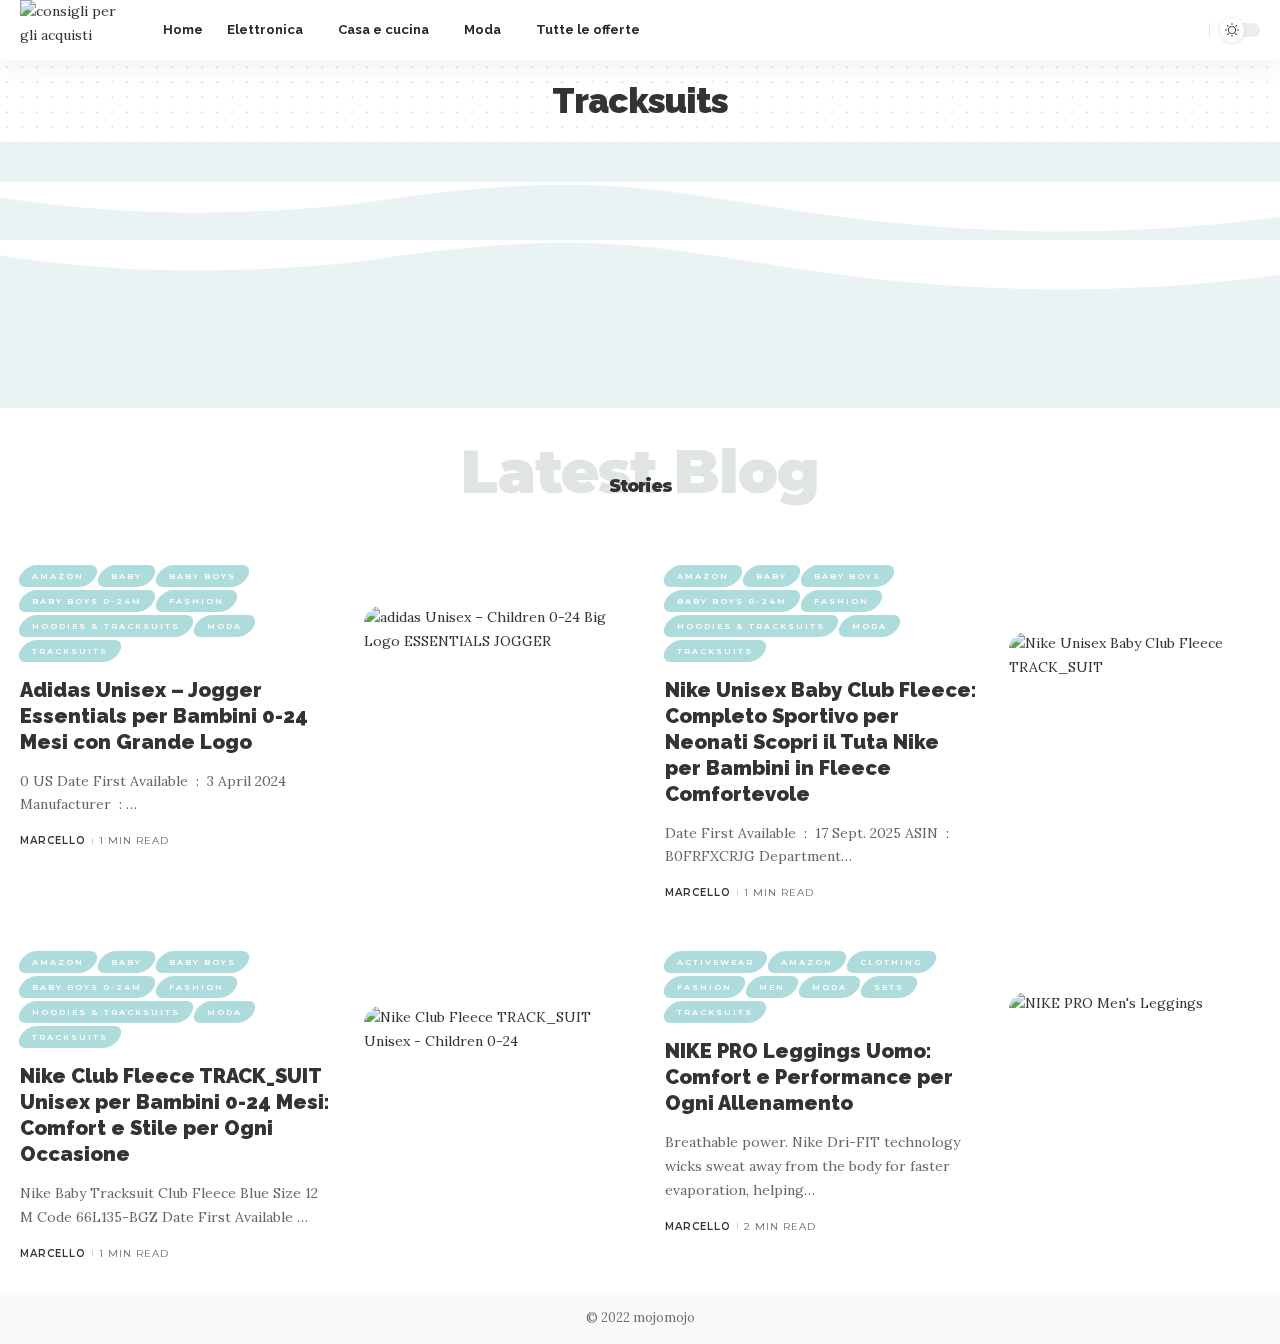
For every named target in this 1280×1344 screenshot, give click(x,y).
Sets (889, 987)
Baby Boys (202, 576)
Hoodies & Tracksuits (106, 626)
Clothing (891, 962)
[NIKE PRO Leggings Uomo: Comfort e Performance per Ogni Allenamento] (1134, 1092)
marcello (53, 840)
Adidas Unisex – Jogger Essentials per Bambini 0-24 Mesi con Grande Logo (164, 716)
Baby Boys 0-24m (87, 601)
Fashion (196, 601)
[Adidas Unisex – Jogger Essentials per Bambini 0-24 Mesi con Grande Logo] (489, 706)
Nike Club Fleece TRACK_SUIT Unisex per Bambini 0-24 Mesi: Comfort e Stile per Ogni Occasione (175, 1115)
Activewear (715, 962)
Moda (224, 626)
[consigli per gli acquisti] (75, 30)
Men (772, 987)
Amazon (58, 576)
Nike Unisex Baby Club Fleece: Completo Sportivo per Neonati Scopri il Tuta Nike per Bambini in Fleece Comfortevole (821, 742)
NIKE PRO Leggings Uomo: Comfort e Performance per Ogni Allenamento (809, 1077)
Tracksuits (70, 651)
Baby (126, 576)
